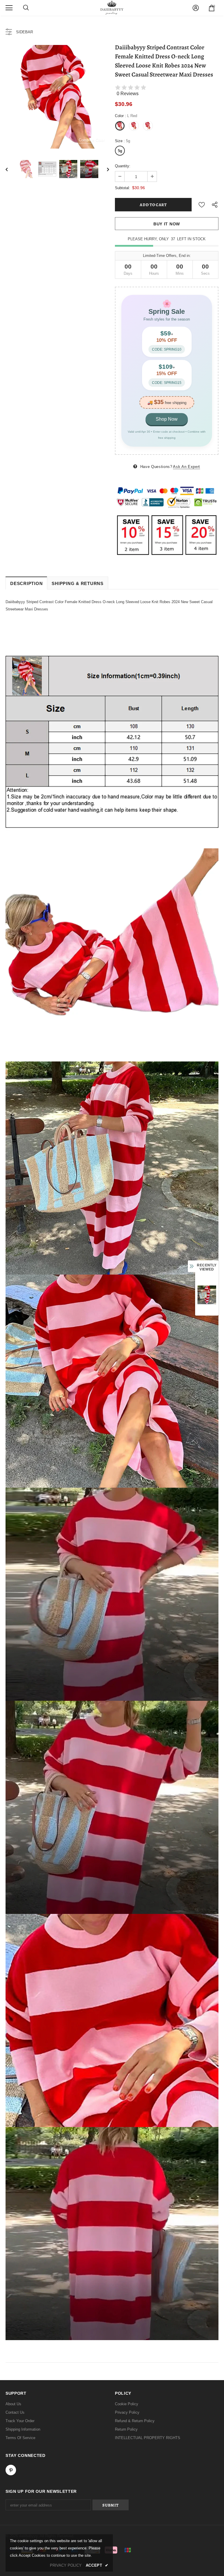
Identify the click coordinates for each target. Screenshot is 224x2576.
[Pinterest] (11, 2470)
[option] (57, 97)
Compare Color (92, 140)
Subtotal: (123, 188)
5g (120, 151)
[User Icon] (196, 8)
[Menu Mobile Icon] (9, 8)
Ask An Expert (186, 467)
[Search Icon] (26, 8)
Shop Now (167, 419)
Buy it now (167, 224)
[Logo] (112, 8)
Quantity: (123, 166)
